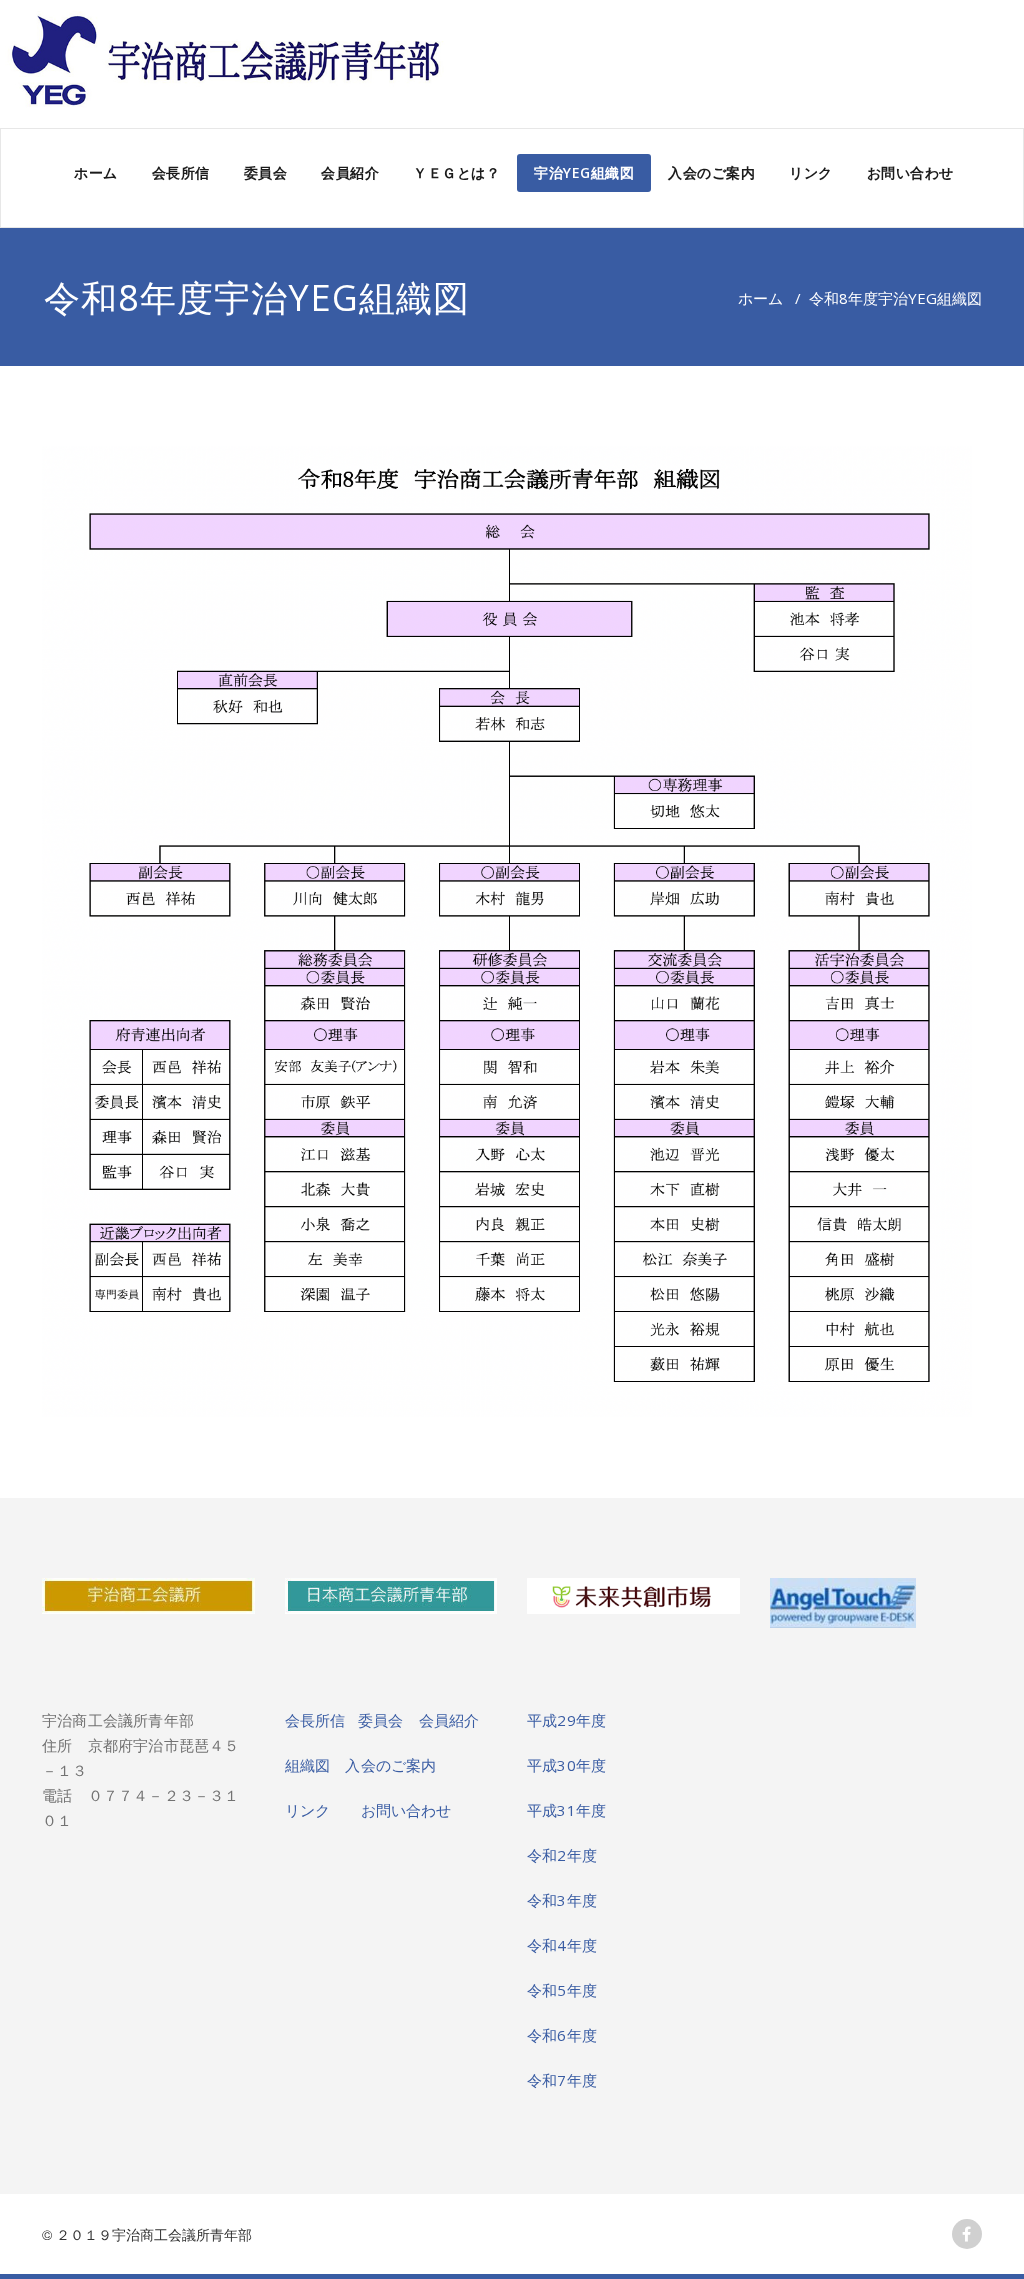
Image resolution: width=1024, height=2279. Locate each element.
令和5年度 (562, 1990)
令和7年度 (562, 2080)
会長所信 (181, 172)
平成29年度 (566, 1720)
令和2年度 (562, 1855)
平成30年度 (566, 1765)
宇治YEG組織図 (584, 172)
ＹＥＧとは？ (456, 172)
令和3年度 (562, 1900)
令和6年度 (562, 2035)
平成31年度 (566, 1810)
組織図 (315, 1765)
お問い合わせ (910, 172)
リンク (811, 172)
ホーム (96, 172)
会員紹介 (350, 172)
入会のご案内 (711, 172)
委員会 (266, 172)
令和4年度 (562, 1945)
